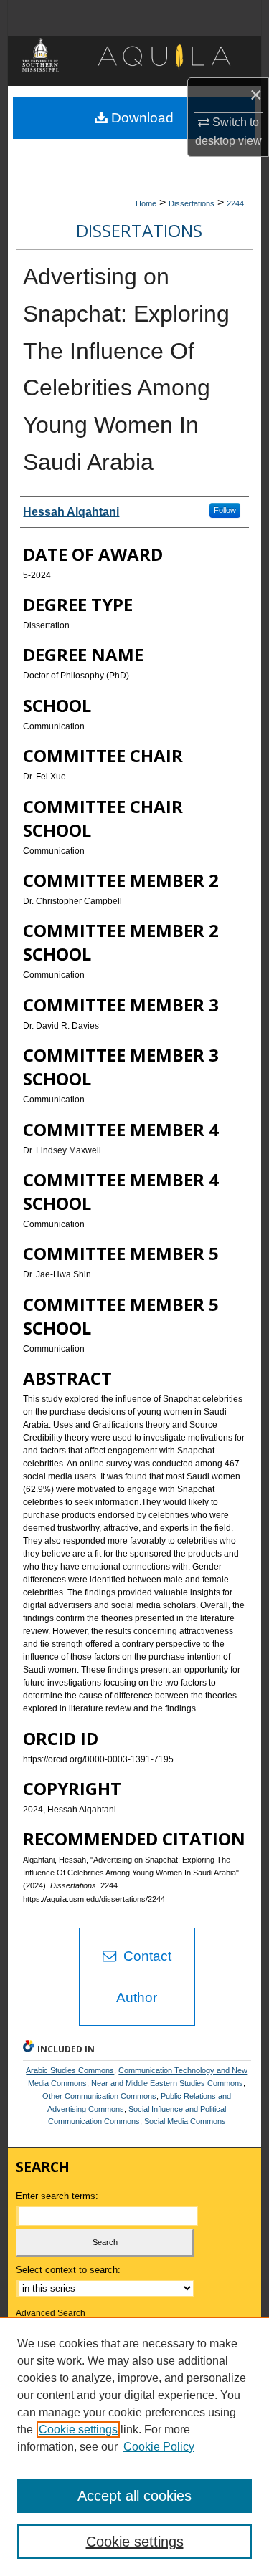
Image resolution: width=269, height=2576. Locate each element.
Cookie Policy (159, 2447)
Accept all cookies (134, 2496)
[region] (134, 2446)
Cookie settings (78, 2430)
